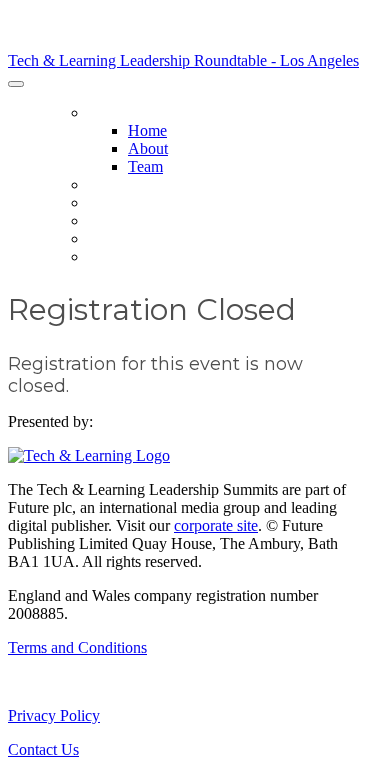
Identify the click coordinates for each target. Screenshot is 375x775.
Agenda (116, 203)
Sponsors (125, 221)
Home (108, 113)
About (148, 148)
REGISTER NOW (139, 257)
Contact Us (43, 749)
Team (145, 166)
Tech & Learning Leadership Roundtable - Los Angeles (183, 60)
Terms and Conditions (77, 647)
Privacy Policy (54, 715)
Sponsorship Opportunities (193, 239)
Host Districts (145, 185)
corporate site (216, 525)
